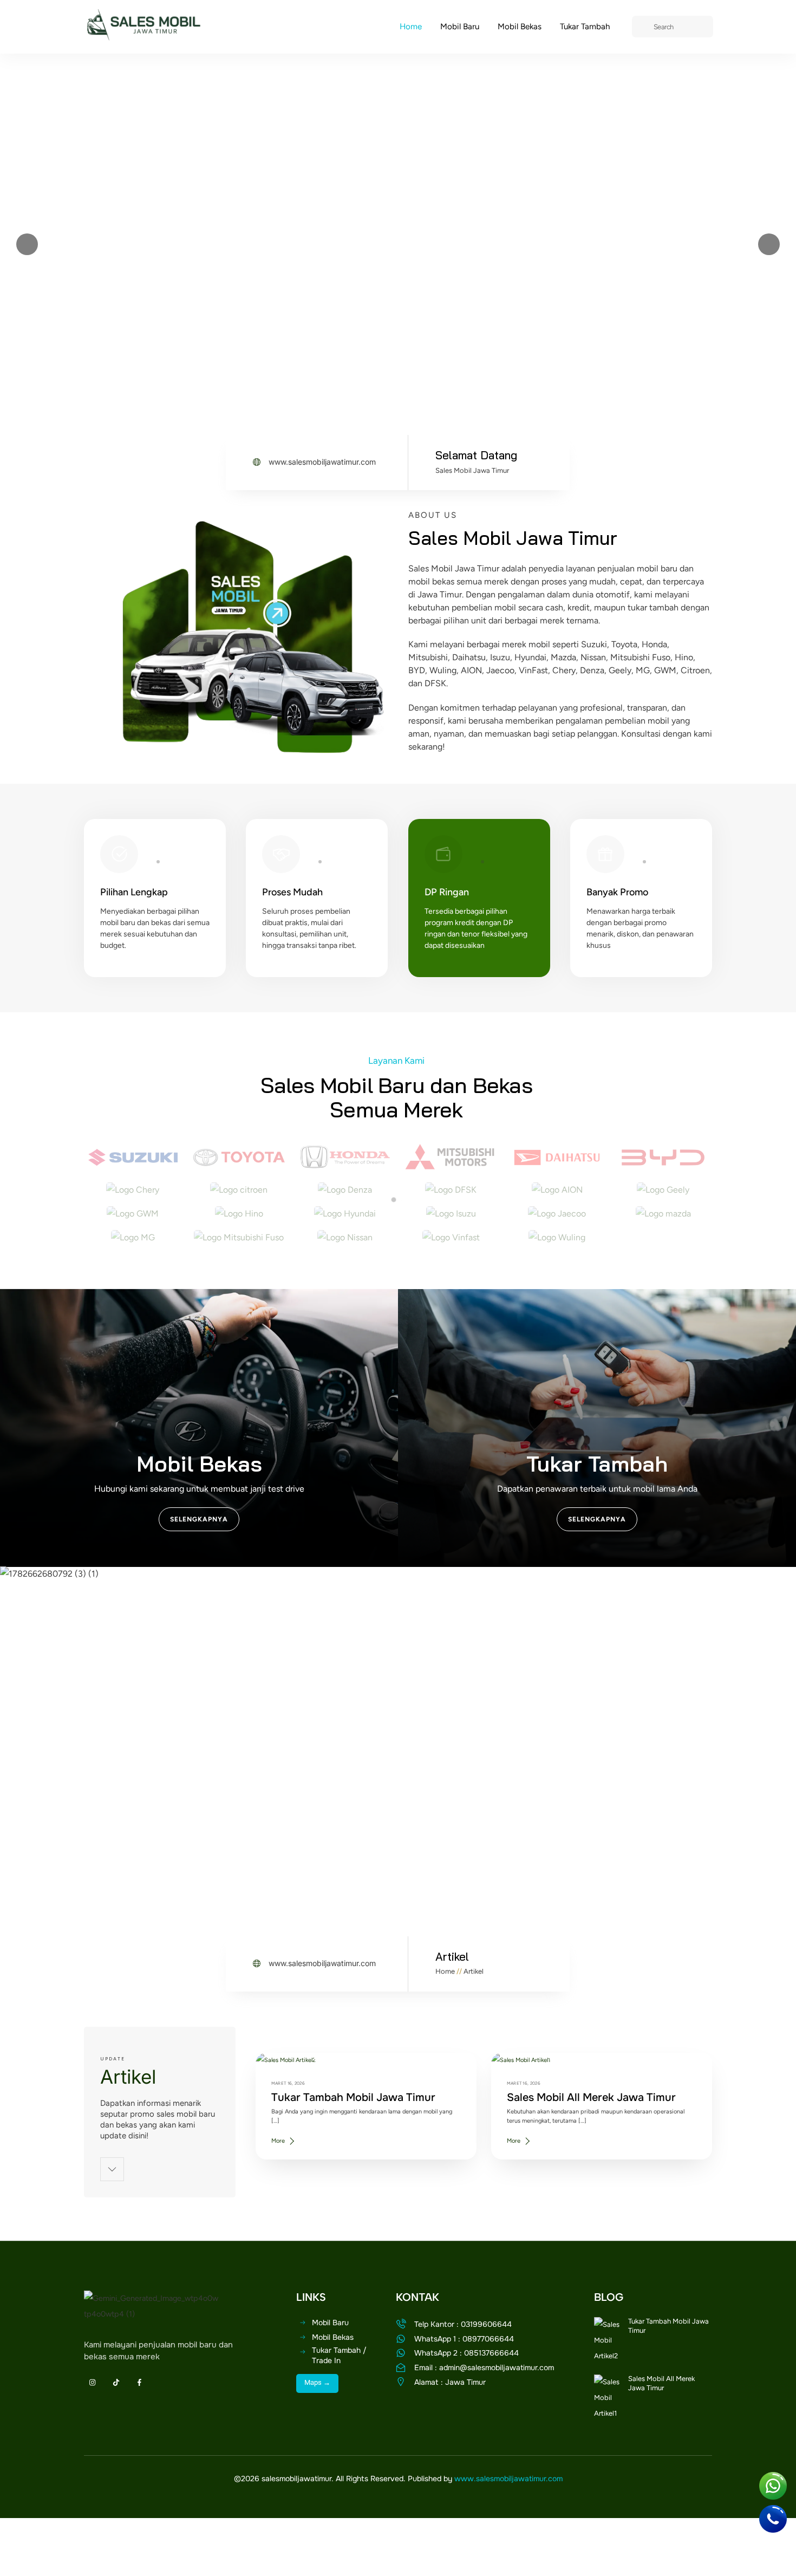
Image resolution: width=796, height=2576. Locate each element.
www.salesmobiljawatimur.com (508, 2479)
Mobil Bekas (520, 27)
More (278, 2141)
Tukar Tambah (585, 27)
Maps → (317, 2382)
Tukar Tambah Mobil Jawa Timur (353, 2097)
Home (411, 27)
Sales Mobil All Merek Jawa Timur (591, 2097)
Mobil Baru (460, 27)
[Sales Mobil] (143, 36)
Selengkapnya (199, 1519)
